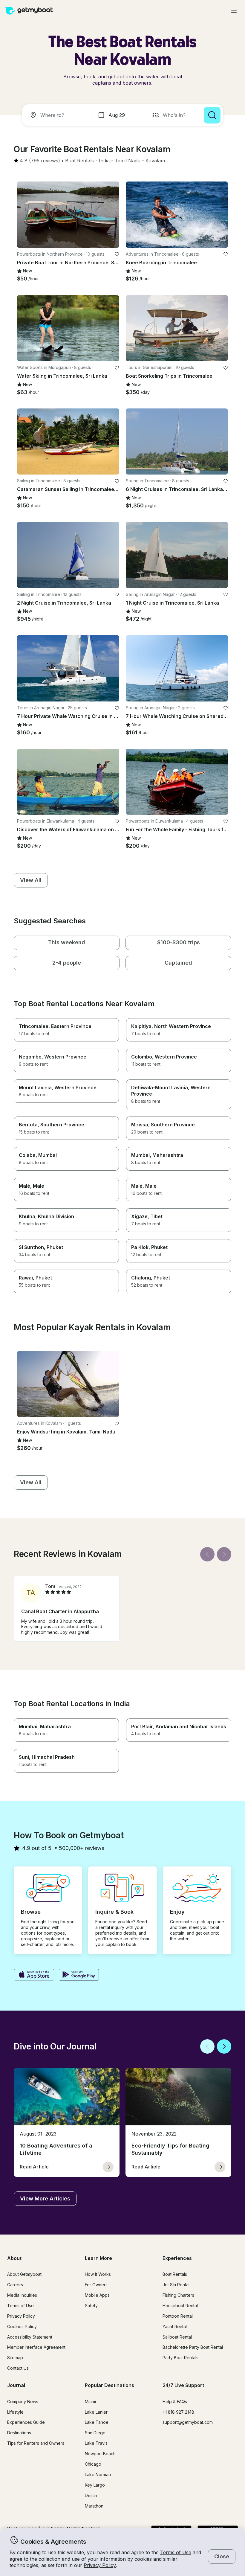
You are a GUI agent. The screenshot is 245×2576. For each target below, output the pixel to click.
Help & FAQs (175, 2402)
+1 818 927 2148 (178, 2412)
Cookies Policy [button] (22, 2326)
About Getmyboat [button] (24, 2274)
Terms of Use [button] (176, 2552)
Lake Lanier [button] (96, 2412)
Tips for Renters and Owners (36, 2443)
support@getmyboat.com (188, 2422)
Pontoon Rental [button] (178, 2316)
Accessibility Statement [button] (30, 2337)
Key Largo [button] (95, 2485)
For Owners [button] (96, 2285)
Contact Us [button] (18, 2368)
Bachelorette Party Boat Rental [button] (193, 2347)
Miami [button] (90, 2402)
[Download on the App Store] (34, 1975)
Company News (23, 2402)
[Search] (212, 115)
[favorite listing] (117, 254)
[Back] (207, 1554)
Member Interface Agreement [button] (36, 2347)
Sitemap (15, 2358)
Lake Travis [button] (96, 2443)
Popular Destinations (110, 2385)
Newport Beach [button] (100, 2454)
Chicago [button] (93, 2464)
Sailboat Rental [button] (177, 2337)
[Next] (224, 1554)
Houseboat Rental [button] (180, 2306)
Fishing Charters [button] (178, 2295)
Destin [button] (91, 2495)
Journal (16, 2385)
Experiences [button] (177, 2258)
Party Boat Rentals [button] (180, 2358)
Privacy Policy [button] (100, 2565)
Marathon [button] (94, 2506)
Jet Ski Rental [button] (176, 2285)
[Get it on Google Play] (79, 1975)
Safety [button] (91, 2306)
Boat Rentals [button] (175, 2274)
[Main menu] (234, 11)
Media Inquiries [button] (22, 2295)
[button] (79, 161)
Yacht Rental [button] (175, 2326)
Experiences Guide (26, 2422)
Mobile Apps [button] (97, 2295)
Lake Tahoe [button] (97, 2422)
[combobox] (59, 115)
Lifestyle (15, 2412)
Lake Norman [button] (98, 2474)
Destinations (19, 2433)
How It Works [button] (98, 2274)
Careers (15, 2285)
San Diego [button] (95, 2433)
